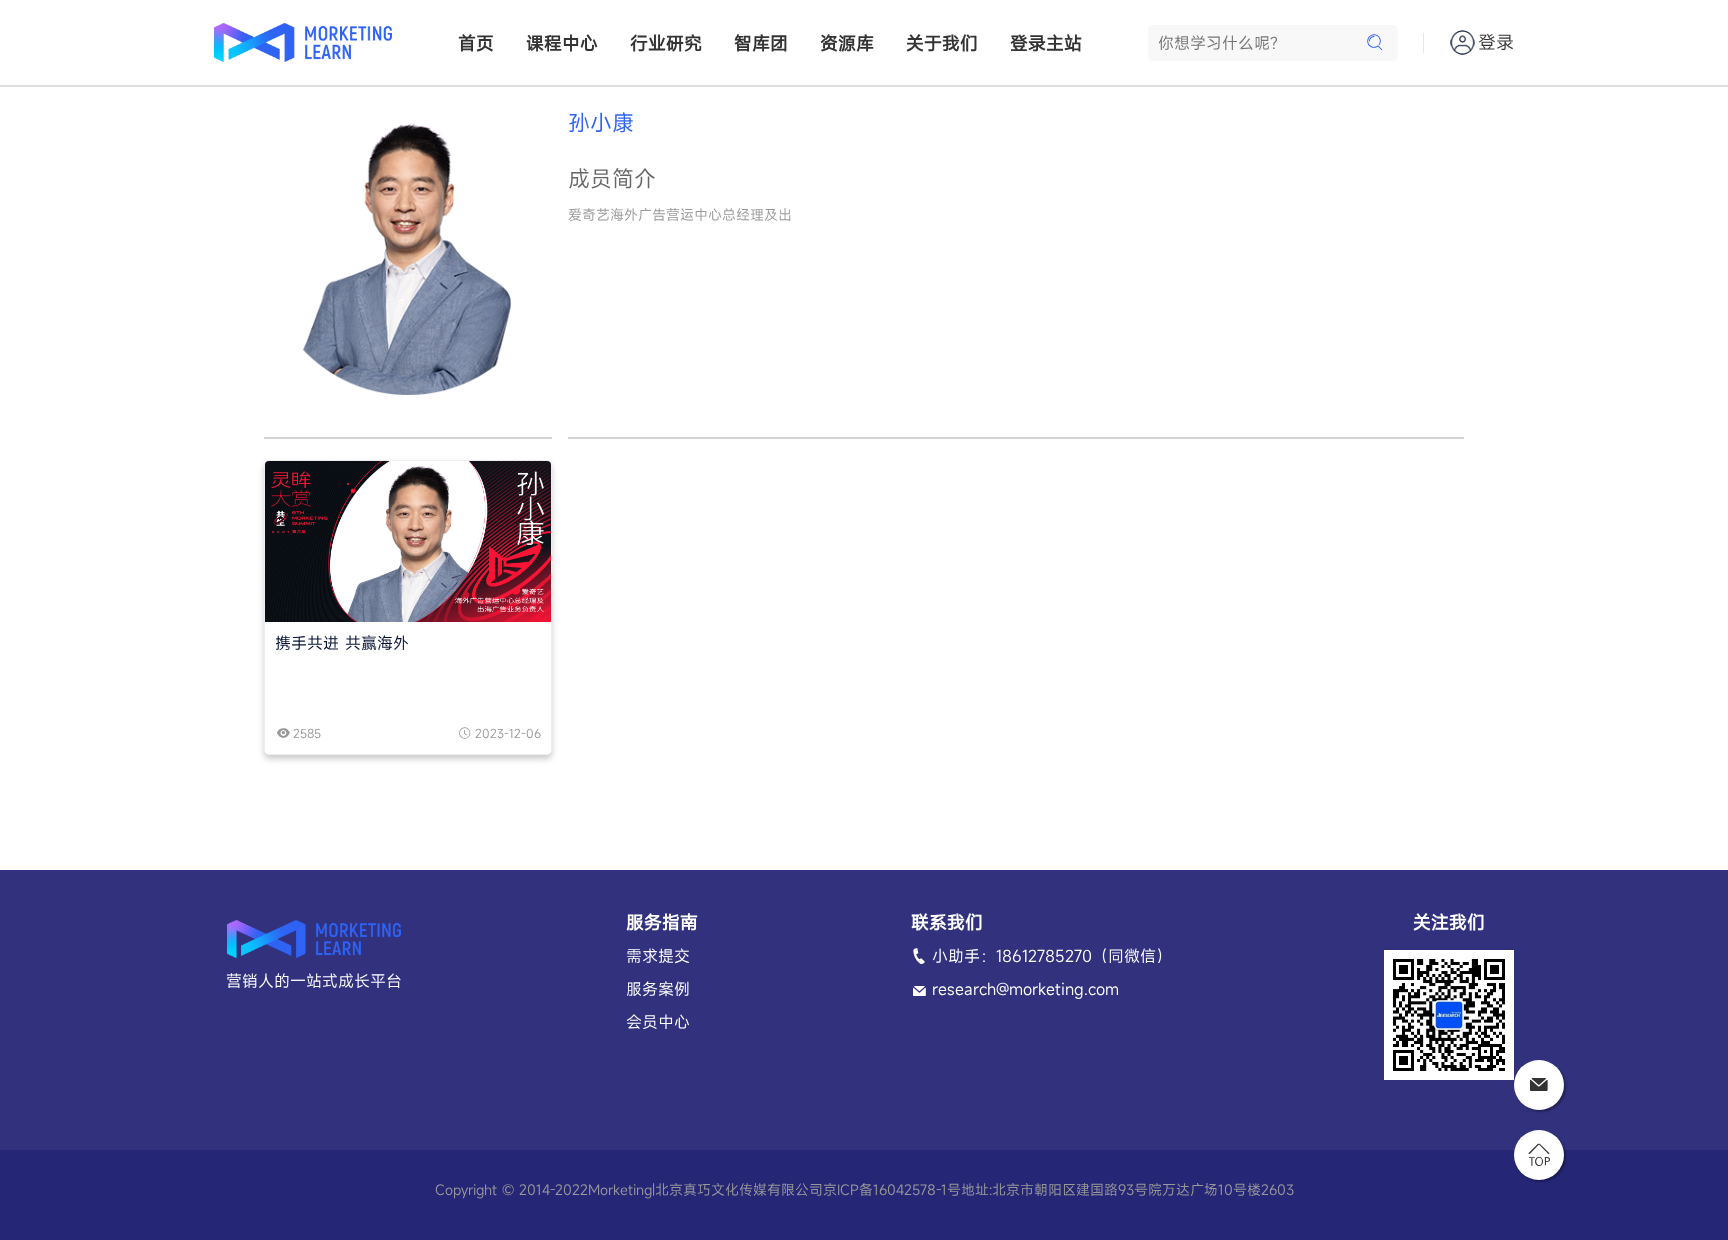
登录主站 (1046, 43)
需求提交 (658, 956)
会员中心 (658, 1022)
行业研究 (666, 43)
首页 (476, 43)
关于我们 (942, 43)
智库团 (761, 43)
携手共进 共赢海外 (342, 643)
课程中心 (562, 43)
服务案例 (658, 989)
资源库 (847, 43)
